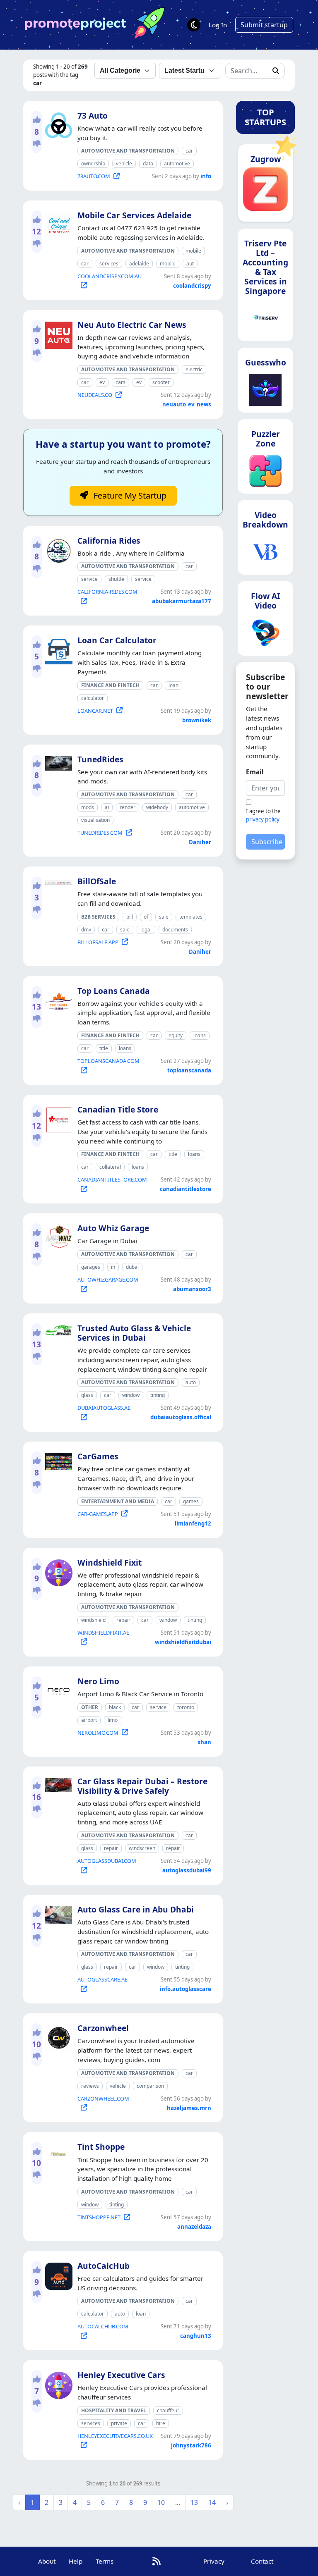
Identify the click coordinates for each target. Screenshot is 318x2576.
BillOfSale (97, 881)
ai (107, 807)
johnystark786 (191, 2445)
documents (175, 930)
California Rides (109, 541)
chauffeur (168, 2410)
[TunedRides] (57, 762)
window (131, 1395)
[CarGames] (57, 1460)
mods (88, 807)
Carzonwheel (103, 2028)
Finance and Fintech (110, 685)
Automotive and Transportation (128, 151)
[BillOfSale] (57, 881)
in (113, 1267)
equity (176, 1035)
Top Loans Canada (114, 991)
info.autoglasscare (185, 1989)
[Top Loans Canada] (57, 1000)
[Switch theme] (194, 25)
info (206, 176)
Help (76, 2561)
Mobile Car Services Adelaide (134, 215)
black (115, 1707)
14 (212, 2502)
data (148, 164)
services (109, 264)
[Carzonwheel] (57, 2037)
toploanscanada (189, 1070)
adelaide (139, 264)
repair (123, 1620)
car (189, 151)
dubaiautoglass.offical (181, 1417)
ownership (93, 164)
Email (255, 772)
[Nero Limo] (57, 1689)
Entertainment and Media (118, 1501)
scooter (161, 382)
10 (161, 2502)
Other (90, 1707)
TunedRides (100, 759)
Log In (218, 25)
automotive (177, 164)
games (191, 1501)
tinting (158, 1395)
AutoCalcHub (104, 2266)
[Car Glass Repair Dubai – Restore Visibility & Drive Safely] (57, 1783)
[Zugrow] (265, 192)
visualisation (95, 820)
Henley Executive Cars (121, 2375)
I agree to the (263, 815)
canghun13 (196, 2336)
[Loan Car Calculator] (57, 649)
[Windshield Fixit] (57, 1571)
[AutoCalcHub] (57, 2275)
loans (200, 1035)
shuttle (116, 579)
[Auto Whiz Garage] (57, 1235)
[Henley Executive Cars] (57, 2384)
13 (194, 2502)
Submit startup (264, 25)
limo (113, 1720)
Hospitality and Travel (114, 2410)
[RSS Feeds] (157, 2561)
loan (173, 685)
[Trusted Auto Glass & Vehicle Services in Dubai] (57, 1329)
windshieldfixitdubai (183, 1642)
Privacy (214, 2561)
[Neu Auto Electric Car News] (57, 334)
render (128, 807)
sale (164, 917)
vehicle (124, 164)
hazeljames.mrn (189, 2108)
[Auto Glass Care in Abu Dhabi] (57, 1913)
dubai (132, 1267)
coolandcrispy (192, 286)
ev (102, 382)
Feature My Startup (129, 495)
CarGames (98, 1456)
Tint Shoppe (101, 2147)
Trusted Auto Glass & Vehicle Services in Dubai (134, 1333)
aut (190, 264)
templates (191, 917)
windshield (93, 1620)
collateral (110, 1167)
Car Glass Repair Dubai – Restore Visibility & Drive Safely (142, 1786)
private (119, 2423)
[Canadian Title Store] (57, 1118)
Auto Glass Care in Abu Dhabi (136, 1909)
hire (161, 2423)
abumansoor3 (192, 1289)
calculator (93, 698)
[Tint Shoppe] (57, 2153)
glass (87, 1395)
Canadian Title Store (118, 1109)
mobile (193, 251)
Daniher (200, 842)
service (89, 579)
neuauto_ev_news (187, 404)
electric (194, 369)
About (47, 2561)
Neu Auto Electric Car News (132, 325)
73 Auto (93, 116)
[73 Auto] (57, 124)
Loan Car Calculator (117, 640)
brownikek (197, 720)
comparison (150, 2086)
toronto (186, 1707)
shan (204, 1742)
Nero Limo (98, 1681)
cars (120, 382)
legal (146, 930)
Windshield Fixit (110, 1563)
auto (191, 1382)
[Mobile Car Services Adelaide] (57, 224)
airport (89, 1720)
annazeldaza (194, 2227)
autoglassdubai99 (187, 1870)
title (104, 1048)
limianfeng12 (193, 1523)
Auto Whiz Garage (113, 1228)
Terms (105, 2561)
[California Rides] (57, 549)
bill (130, 917)
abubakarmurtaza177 (182, 601)
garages (91, 1267)
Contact (262, 2561)
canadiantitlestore (185, 1189)
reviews (90, 2086)
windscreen (142, 1848)
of (146, 917)
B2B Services (98, 917)
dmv (86, 930)
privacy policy (263, 819)
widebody (157, 807)
